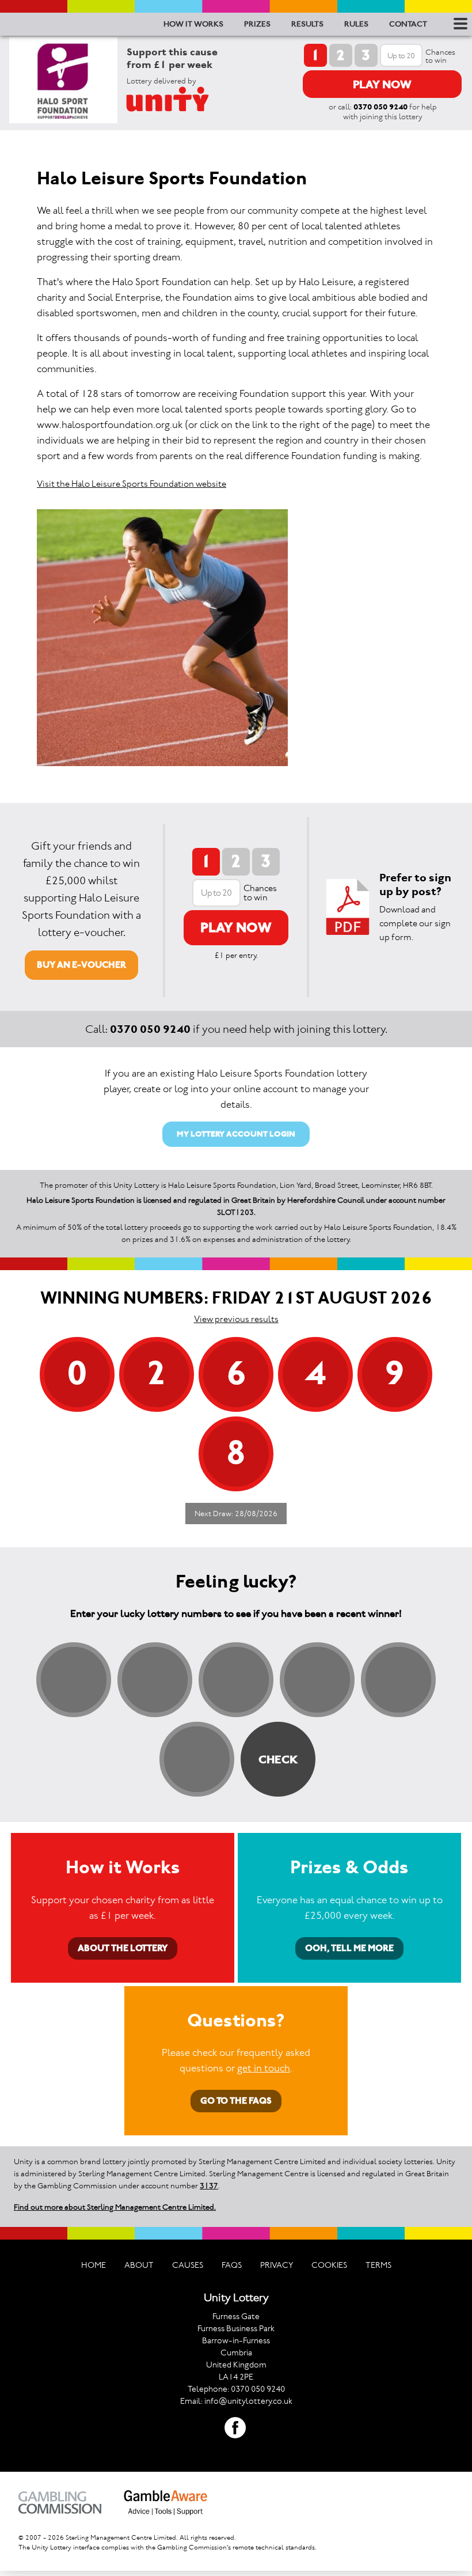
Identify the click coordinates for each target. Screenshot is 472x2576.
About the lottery (123, 1948)
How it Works (193, 24)
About (139, 2265)
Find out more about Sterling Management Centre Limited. (115, 2207)
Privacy (277, 2265)
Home (94, 2265)
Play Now (382, 84)
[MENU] (458, 24)
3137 (209, 2186)
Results (307, 24)
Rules (356, 24)
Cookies (329, 2265)
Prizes (257, 24)
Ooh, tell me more (349, 1948)
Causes (188, 2265)
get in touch (264, 2068)
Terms (378, 2265)
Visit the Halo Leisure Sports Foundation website (132, 484)
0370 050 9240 (380, 107)
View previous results (236, 1319)
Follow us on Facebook (235, 2428)
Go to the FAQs (236, 2100)
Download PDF (348, 907)
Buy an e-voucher (81, 965)
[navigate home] (182, 99)
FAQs (232, 2265)
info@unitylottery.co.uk (248, 2401)
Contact (408, 24)
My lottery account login (236, 1134)
